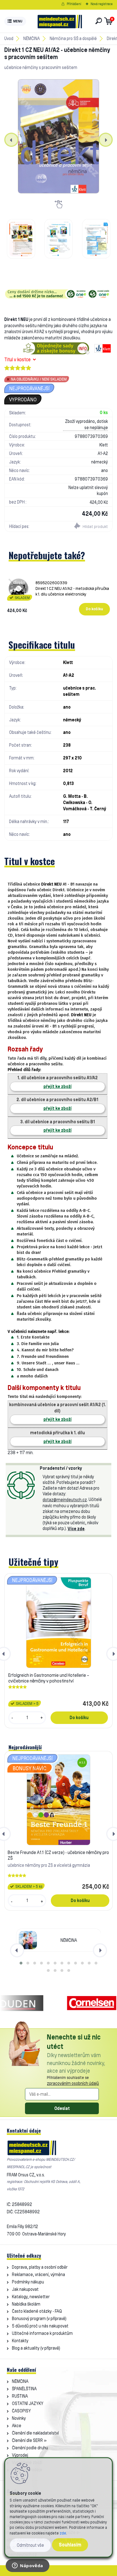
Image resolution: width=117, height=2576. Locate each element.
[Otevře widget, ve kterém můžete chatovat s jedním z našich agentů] (28, 2566)
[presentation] (11, 140)
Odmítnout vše (30, 2545)
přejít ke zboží (58, 1086)
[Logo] (60, 21)
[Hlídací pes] (85, 527)
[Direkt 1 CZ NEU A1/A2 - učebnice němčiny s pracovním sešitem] (58, 136)
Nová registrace (102, 4)
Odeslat (62, 2108)
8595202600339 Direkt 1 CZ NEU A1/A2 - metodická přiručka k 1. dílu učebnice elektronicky (72, 588)
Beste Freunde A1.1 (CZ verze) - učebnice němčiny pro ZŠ (58, 1855)
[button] (21, 1963)
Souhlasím (70, 2545)
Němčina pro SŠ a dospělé (73, 38)
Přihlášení (74, 4)
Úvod (9, 38)
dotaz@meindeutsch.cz (65, 1500)
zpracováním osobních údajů (73, 2083)
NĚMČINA (32, 38)
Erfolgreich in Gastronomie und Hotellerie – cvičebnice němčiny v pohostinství (49, 1678)
